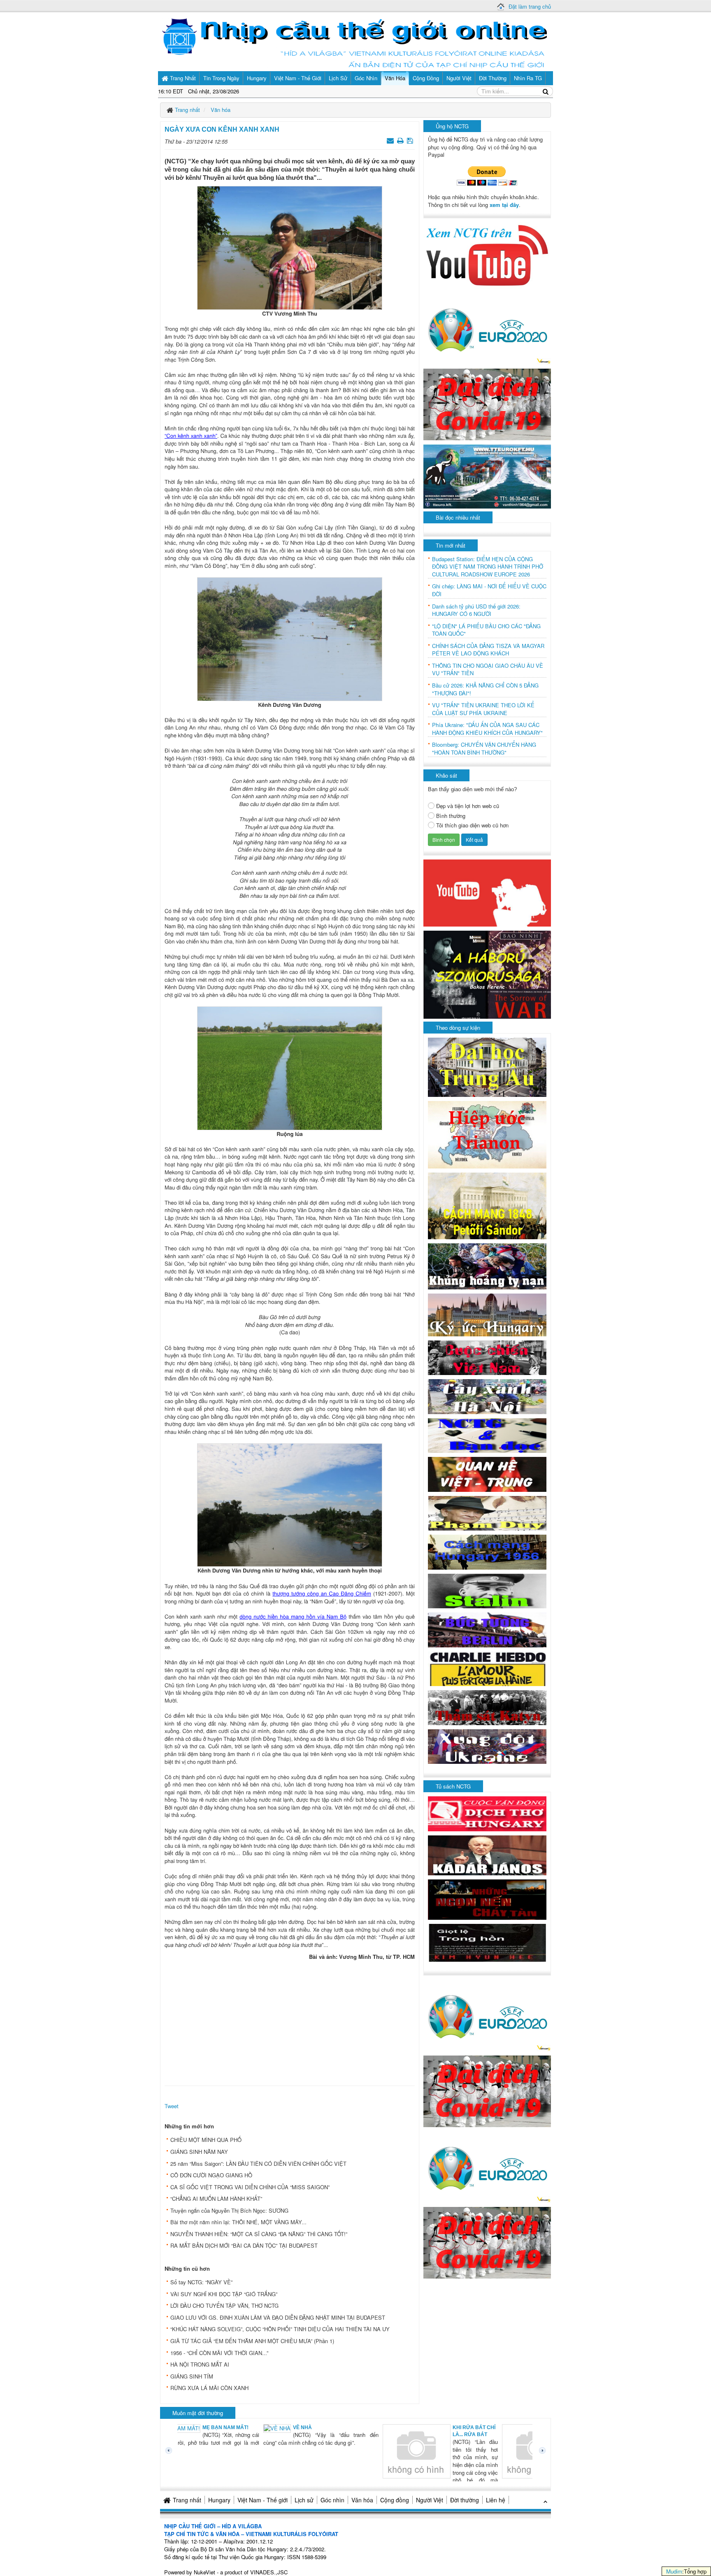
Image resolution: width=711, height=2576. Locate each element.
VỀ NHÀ (220, 2427)
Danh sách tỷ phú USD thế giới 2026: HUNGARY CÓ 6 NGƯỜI (476, 610)
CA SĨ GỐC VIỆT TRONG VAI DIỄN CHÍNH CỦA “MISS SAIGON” (250, 2187)
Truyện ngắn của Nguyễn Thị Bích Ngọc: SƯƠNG (229, 2210)
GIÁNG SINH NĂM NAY (199, 2152)
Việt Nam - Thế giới (263, 2500)
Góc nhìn (332, 2500)
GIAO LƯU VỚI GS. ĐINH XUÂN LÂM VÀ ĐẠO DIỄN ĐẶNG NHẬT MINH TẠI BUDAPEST (278, 2317)
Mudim (674, 2571)
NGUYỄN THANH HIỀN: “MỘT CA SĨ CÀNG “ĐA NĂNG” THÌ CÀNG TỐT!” (259, 2234)
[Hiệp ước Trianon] (487, 1134)
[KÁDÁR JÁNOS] (487, 1855)
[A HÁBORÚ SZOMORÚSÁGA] (487, 974)
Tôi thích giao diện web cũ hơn (472, 825)
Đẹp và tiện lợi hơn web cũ (468, 806)
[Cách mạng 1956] (487, 1551)
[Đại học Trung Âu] (487, 1066)
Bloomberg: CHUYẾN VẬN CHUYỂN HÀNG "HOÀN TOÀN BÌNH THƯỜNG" (484, 749)
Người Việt (430, 2500)
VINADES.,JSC (269, 2572)
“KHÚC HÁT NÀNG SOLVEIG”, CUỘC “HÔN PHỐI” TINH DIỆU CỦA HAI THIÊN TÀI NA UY (280, 2329)
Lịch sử (304, 2500)
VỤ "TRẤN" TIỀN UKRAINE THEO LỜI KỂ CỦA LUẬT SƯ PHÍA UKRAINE (483, 709)
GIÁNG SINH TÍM (192, 2376)
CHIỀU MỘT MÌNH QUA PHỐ (206, 2140)
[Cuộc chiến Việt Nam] (487, 1357)
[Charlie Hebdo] (487, 1668)
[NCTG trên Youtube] (487, 254)
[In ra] (401, 140)
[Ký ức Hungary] (487, 1314)
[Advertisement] (290, 2021)
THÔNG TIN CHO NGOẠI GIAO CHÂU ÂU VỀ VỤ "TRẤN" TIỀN (488, 670)
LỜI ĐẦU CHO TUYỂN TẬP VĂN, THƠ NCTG (224, 2305)
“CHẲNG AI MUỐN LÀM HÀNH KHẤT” (216, 2199)
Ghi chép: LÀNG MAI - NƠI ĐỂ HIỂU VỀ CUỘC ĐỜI (489, 590)
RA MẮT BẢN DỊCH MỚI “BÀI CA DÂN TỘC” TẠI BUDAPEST (244, 2245)
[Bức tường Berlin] (487, 1629)
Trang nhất (187, 2500)
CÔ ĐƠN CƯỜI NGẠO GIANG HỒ (211, 2175)
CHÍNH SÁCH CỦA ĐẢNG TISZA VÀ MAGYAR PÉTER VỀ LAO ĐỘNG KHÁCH (488, 650)
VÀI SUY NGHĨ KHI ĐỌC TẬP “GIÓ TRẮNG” (224, 2294)
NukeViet (204, 2572)
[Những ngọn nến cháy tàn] (487, 1899)
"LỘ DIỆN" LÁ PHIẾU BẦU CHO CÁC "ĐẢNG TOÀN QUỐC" (486, 630)
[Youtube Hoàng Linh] (487, 892)
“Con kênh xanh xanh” (191, 436)
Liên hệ (496, 2500)
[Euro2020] (487, 328)
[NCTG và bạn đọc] (487, 1434)
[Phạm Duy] (487, 1512)
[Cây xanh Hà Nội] (487, 1396)
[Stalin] (487, 1590)
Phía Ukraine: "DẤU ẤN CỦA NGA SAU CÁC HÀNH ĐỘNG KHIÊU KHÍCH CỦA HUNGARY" (487, 729)
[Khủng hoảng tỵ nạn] (487, 1265)
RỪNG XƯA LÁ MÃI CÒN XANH (209, 2388)
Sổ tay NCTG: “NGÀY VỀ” (201, 2282)
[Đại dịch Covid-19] (487, 403)
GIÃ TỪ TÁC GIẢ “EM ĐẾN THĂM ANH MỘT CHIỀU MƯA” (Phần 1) (252, 2341)
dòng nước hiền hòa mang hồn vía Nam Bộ (293, 1616)
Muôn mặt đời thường (198, 2413)
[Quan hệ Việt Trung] (487, 1474)
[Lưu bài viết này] (411, 140)
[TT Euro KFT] (487, 475)
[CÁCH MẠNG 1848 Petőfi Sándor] (487, 1205)
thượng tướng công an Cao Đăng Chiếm (322, 1593)
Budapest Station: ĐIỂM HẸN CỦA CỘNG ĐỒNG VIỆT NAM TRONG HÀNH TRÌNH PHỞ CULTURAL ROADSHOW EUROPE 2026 (488, 567)
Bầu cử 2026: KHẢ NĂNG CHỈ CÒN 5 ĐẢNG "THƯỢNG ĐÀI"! (485, 689)
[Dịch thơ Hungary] (487, 1813)
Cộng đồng (395, 2500)
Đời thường (465, 2500)
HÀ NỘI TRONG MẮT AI (200, 2364)
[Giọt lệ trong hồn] (487, 1942)
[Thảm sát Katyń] (487, 1707)
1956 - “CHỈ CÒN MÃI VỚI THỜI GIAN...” (219, 2353)
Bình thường (451, 816)
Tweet (172, 2106)
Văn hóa (362, 2500)
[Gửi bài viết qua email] (391, 140)
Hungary (219, 2500)
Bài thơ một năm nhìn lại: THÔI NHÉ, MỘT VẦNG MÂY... (238, 2222)
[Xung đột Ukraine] (487, 1746)
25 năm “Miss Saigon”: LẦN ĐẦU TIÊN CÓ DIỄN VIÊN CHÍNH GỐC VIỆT (258, 2164)
